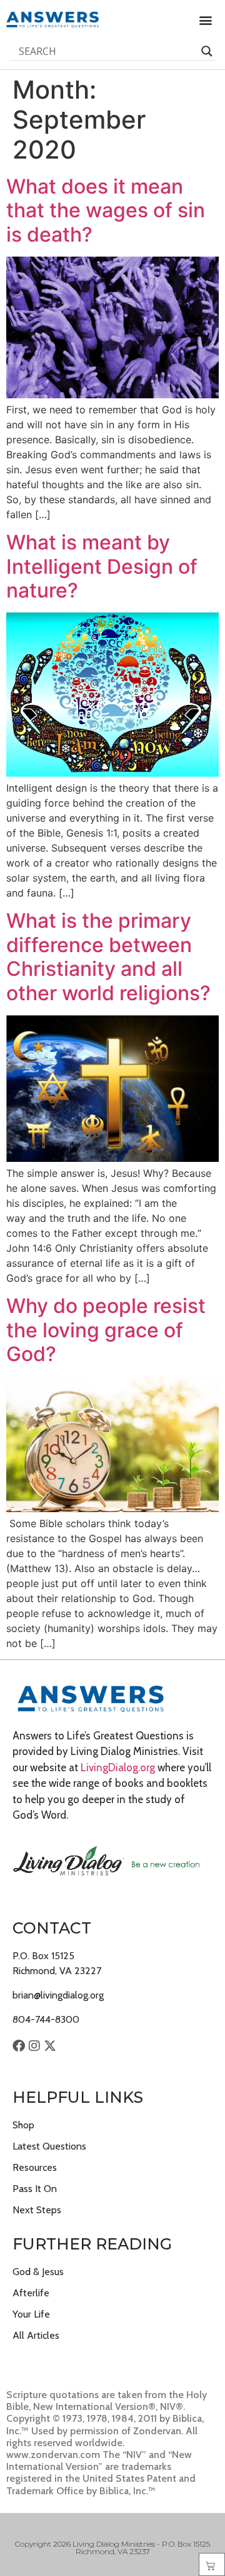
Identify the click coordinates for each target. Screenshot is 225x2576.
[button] (205, 20)
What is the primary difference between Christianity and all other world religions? (108, 956)
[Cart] (212, 2564)
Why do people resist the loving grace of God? (106, 1330)
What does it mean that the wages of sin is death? (106, 210)
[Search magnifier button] (207, 51)
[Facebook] (19, 2046)
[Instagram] (34, 2046)
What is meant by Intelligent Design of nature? (102, 566)
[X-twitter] (50, 2046)
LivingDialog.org (118, 1767)
